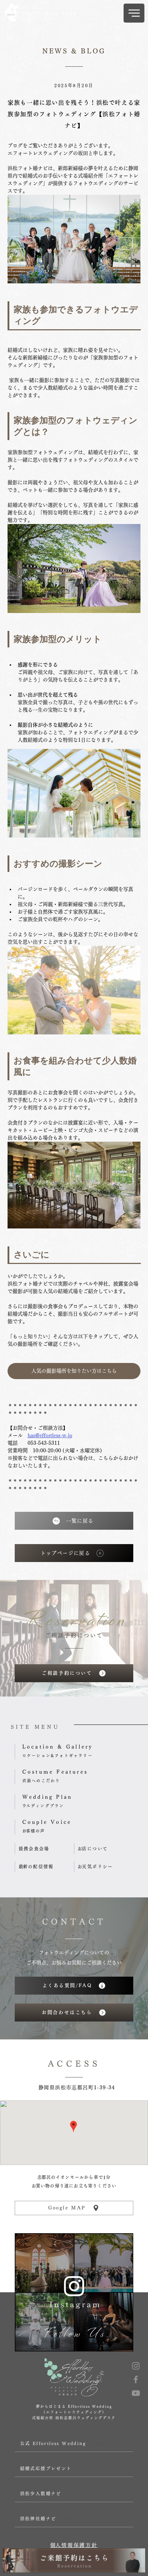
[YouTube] (136, 2393)
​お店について (93, 1849)
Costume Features (55, 1772)
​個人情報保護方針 (74, 2545)
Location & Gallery (58, 1747)
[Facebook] (136, 2379)
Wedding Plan (47, 1797)
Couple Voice (47, 1822)
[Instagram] (136, 2366)
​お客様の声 (34, 1831)
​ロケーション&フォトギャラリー (57, 1756)
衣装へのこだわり (41, 1781)
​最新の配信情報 (36, 1867)
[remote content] (74, 314)
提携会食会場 (34, 1849)
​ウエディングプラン (43, 1806)
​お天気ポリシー (95, 1867)
